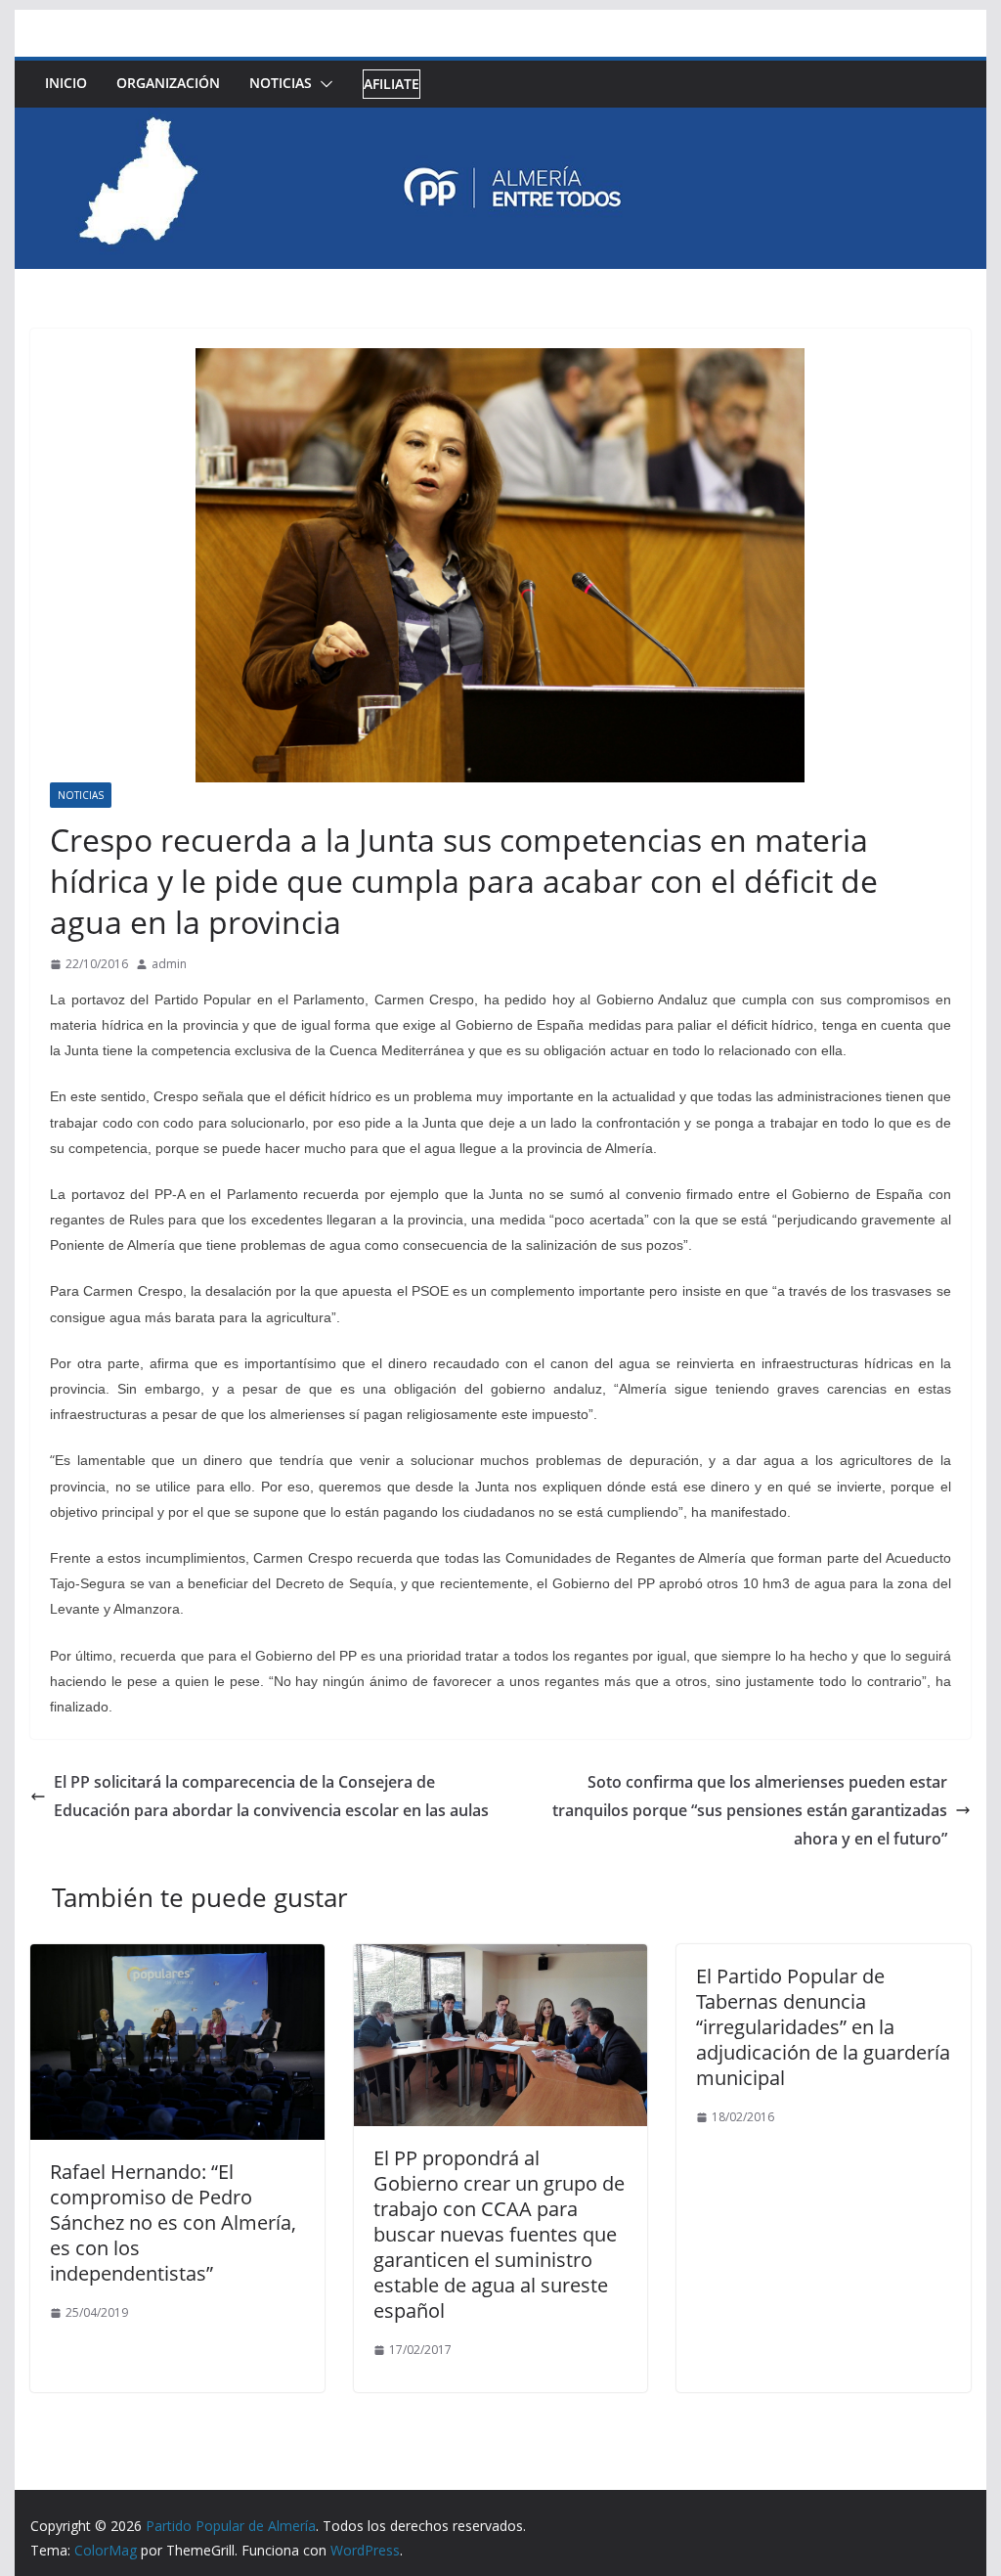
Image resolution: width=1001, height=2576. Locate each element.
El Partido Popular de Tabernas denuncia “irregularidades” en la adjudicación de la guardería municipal (823, 2027)
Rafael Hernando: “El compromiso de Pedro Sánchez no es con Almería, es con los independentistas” (173, 2222)
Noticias (281, 83)
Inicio (66, 83)
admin (169, 964)
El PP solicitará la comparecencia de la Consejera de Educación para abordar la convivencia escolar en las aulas (271, 1796)
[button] (323, 84)
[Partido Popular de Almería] (500, 121)
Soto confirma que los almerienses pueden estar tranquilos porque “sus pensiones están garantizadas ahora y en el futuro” (750, 1810)
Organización (168, 83)
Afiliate (392, 84)
